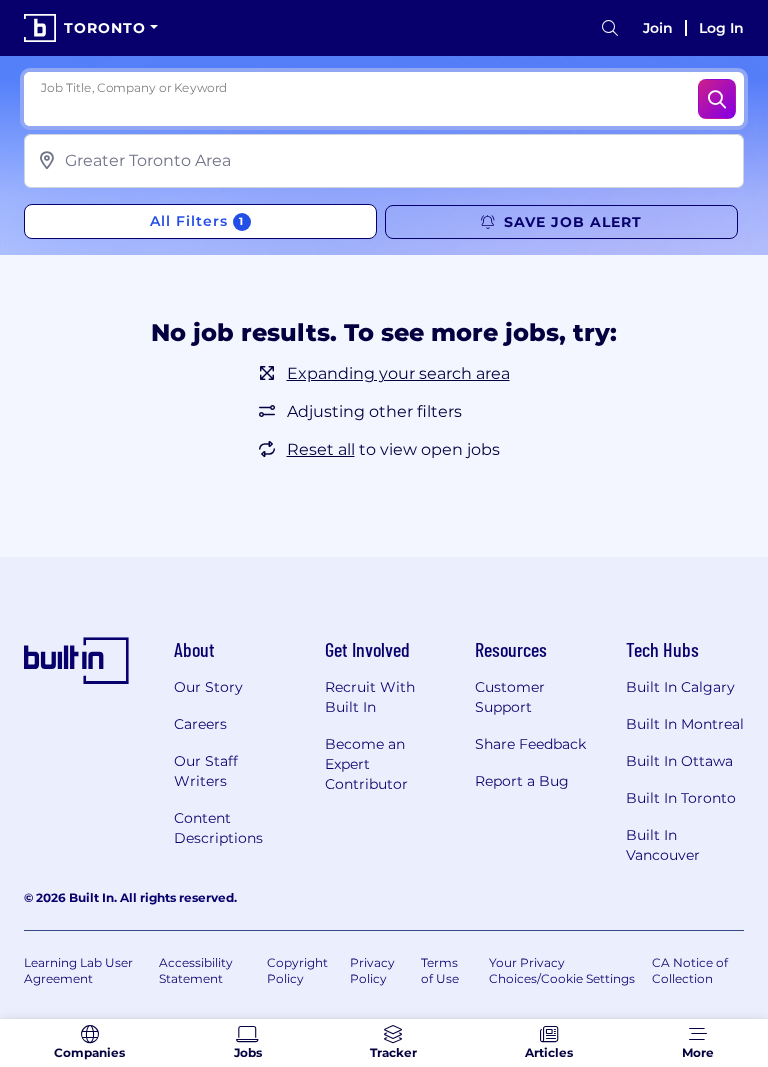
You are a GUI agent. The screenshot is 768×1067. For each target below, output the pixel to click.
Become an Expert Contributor (366, 764)
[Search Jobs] (717, 99)
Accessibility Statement (196, 970)
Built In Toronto (681, 798)
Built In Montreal (685, 724)
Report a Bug (522, 781)
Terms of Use (440, 970)
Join (658, 28)
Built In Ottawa (679, 761)
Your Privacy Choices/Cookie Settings (562, 970)
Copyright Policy (297, 970)
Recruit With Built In (370, 697)
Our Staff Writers (206, 771)
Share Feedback (530, 744)
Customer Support (510, 697)
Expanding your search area (398, 373)
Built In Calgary (680, 687)
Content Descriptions (218, 828)
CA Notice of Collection (690, 970)
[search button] (610, 28)
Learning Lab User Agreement (78, 970)
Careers (200, 724)
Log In (721, 28)
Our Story (208, 687)
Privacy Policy (372, 970)
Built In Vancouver (663, 845)
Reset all (321, 449)
